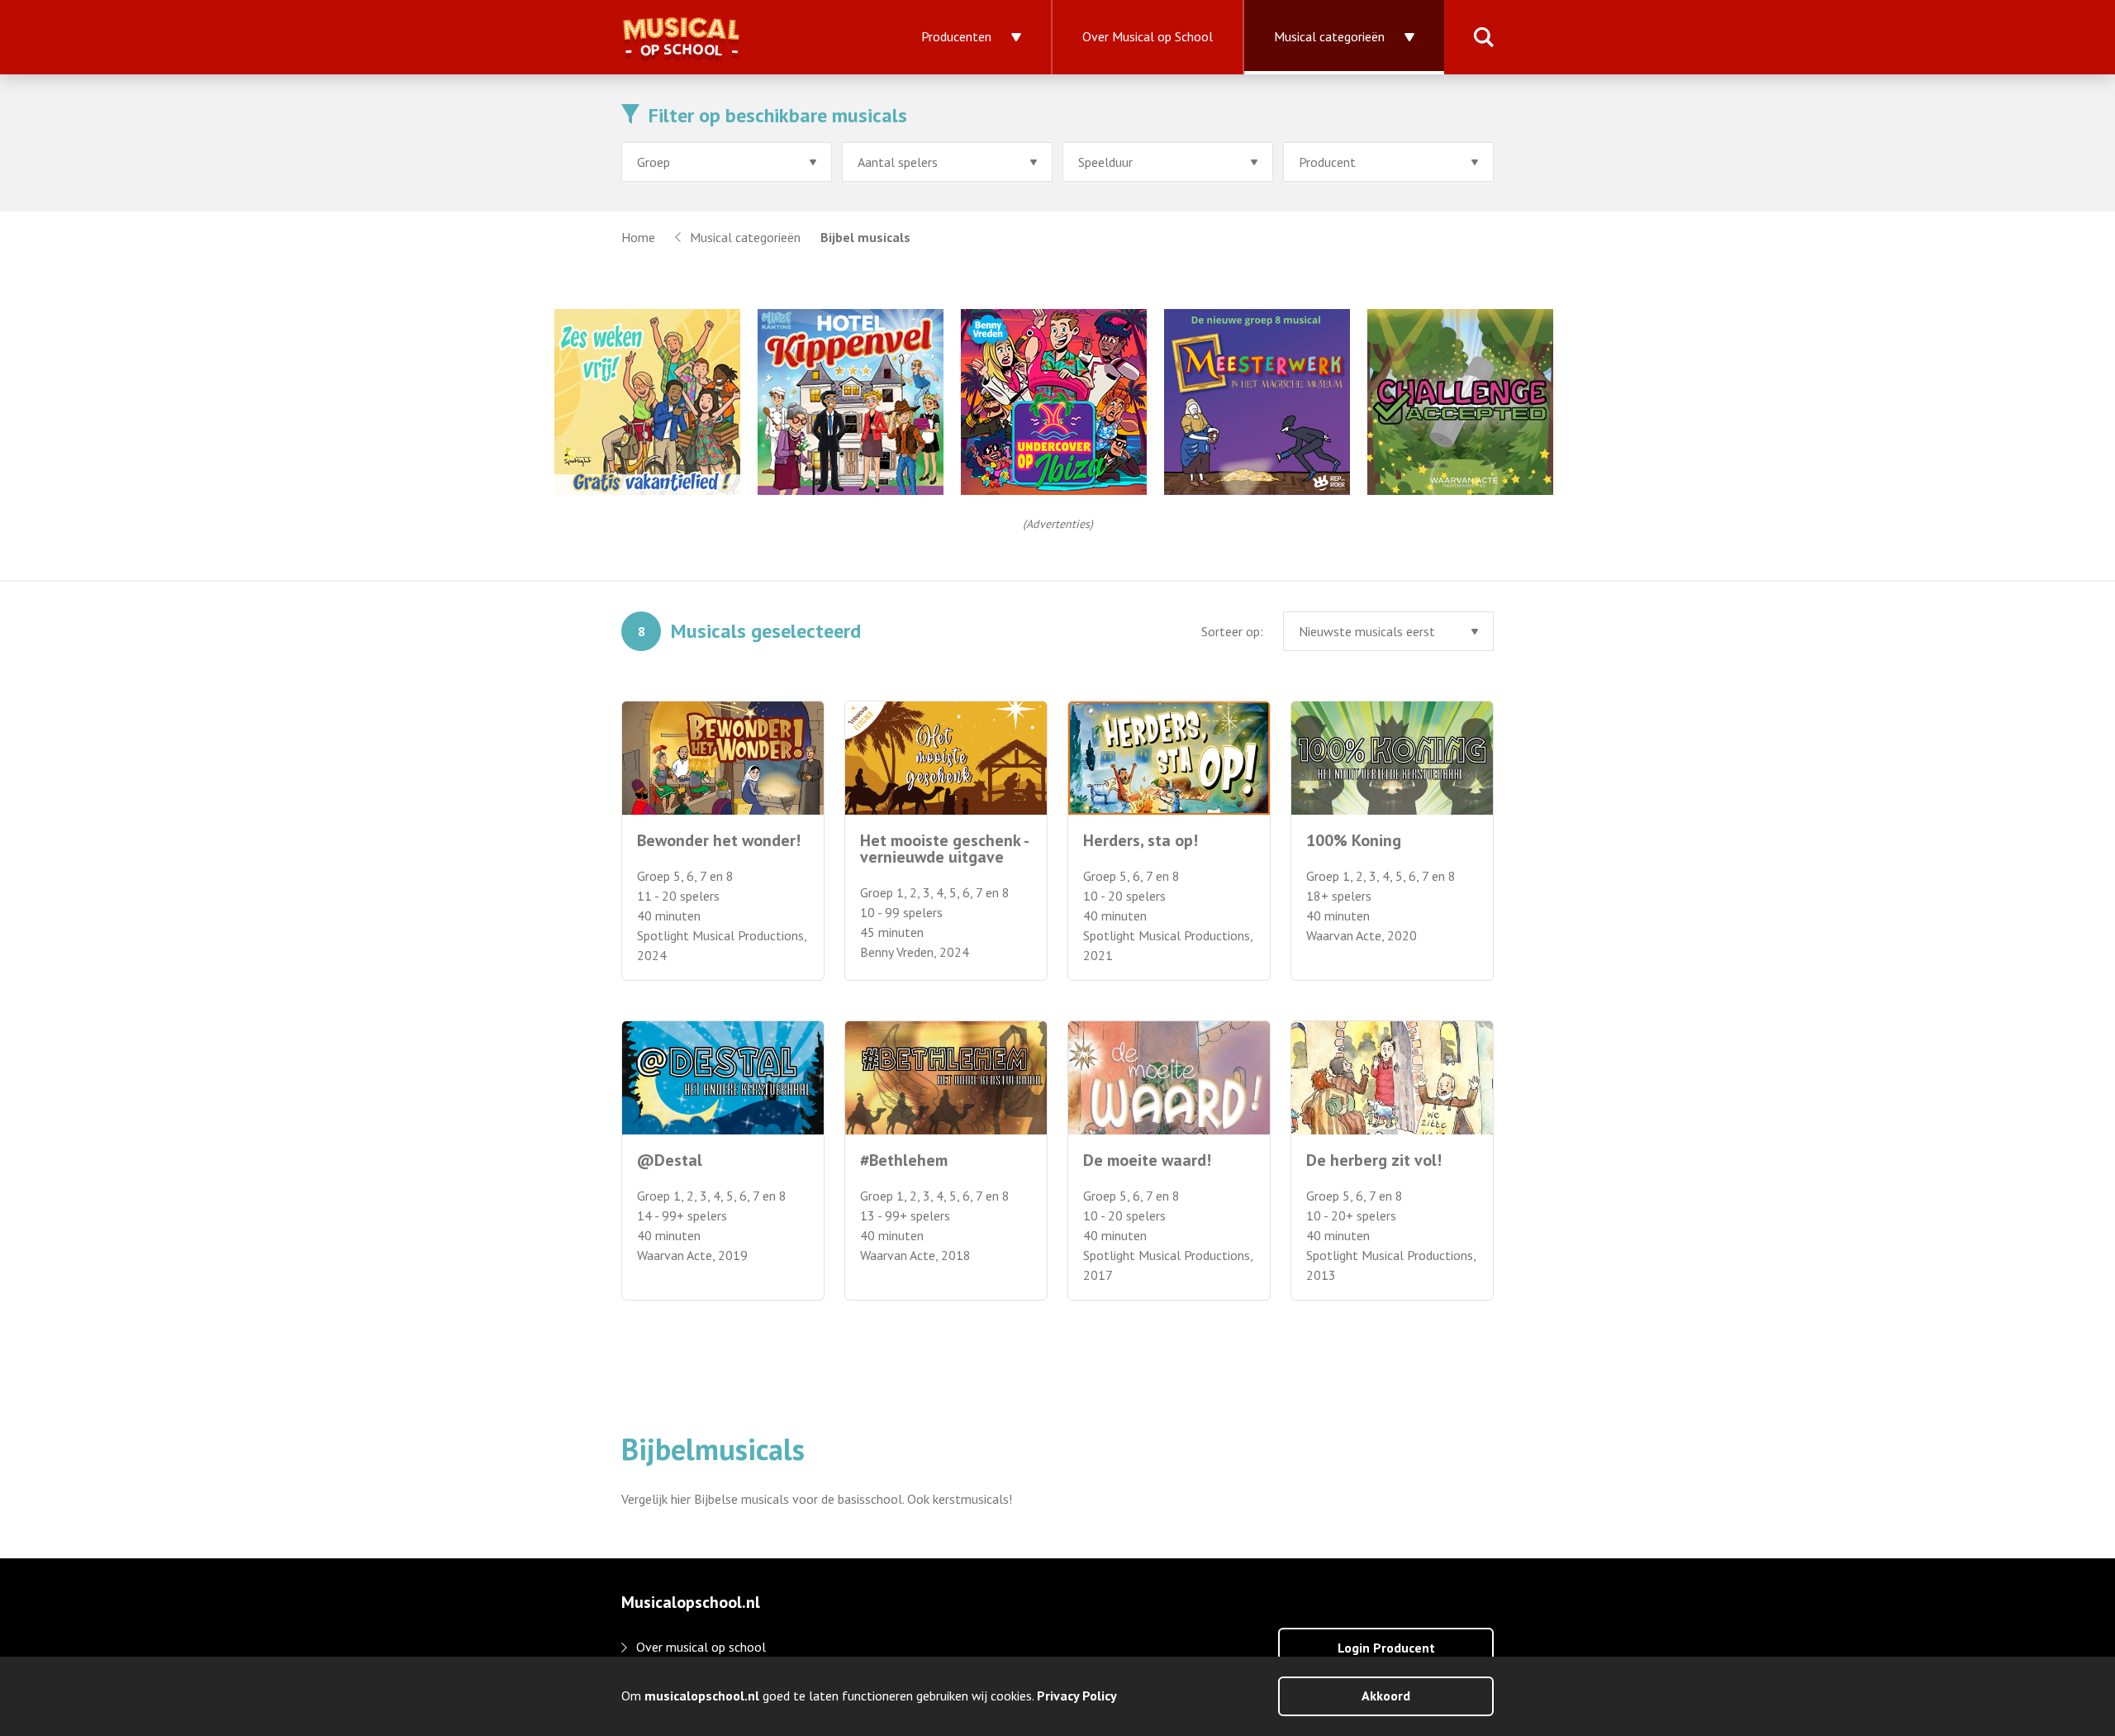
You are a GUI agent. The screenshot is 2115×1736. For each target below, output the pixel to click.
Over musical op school (701, 1647)
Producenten (956, 36)
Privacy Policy (1077, 1696)
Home (638, 237)
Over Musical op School (1148, 36)
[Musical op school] (737, 37)
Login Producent (1386, 1648)
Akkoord (1386, 1696)
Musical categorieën (1329, 36)
